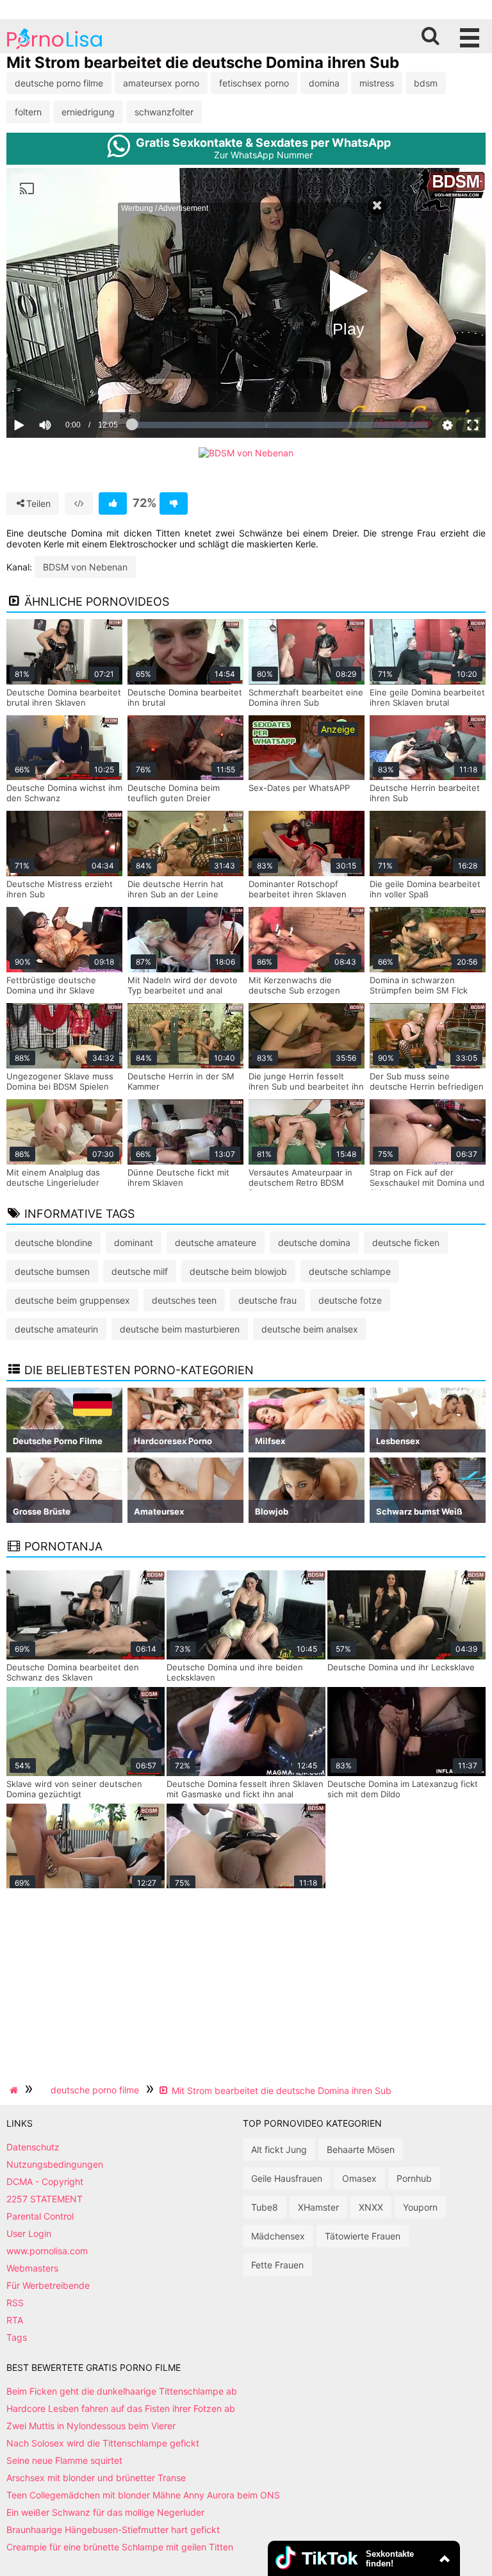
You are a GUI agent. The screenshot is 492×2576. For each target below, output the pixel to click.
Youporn (420, 2207)
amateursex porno (161, 83)
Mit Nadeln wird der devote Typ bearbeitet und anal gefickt (183, 990)
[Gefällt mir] (113, 503)
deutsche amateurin (56, 1329)
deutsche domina (314, 1242)
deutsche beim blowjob (238, 1271)
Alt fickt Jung (279, 2149)
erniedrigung (88, 112)
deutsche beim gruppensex (72, 1300)
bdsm (426, 83)
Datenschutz (33, 2147)
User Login (29, 2233)
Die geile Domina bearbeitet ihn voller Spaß (425, 889)
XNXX (371, 2207)
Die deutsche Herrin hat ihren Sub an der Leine (176, 889)
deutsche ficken (406, 1242)
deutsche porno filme (59, 83)
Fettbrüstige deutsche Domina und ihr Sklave (51, 985)
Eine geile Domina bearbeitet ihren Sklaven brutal (427, 697)
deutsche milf (140, 1271)
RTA (15, 2320)
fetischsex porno (254, 83)
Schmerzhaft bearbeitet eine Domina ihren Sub (306, 697)
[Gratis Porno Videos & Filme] (54, 48)
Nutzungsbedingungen (55, 2164)
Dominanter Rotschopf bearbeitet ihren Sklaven (298, 889)
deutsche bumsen (52, 1271)
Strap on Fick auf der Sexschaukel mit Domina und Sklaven (427, 1183)
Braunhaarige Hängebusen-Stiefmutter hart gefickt (113, 2530)
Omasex (359, 2178)
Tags (17, 2337)
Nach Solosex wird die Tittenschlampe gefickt (103, 2443)
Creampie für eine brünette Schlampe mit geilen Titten (120, 2547)
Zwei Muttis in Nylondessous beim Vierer (91, 2426)
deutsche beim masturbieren (180, 1329)
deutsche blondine (53, 1242)
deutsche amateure (216, 1242)
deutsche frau (267, 1300)
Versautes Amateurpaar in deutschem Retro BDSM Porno (300, 1183)
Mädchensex (278, 2236)
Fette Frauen (277, 2265)
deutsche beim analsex (310, 1329)
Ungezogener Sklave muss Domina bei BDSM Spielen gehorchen (60, 1086)
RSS (15, 2303)
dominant (134, 1242)
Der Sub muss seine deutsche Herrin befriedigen (427, 1081)
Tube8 (265, 2207)
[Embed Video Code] (79, 503)
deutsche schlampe (350, 1271)
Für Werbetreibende (48, 2285)
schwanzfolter (164, 112)
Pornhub (414, 2178)
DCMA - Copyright (45, 2181)
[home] (15, 2090)
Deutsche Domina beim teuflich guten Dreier (174, 793)
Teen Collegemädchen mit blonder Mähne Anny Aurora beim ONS (143, 2495)
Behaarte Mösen (361, 2149)
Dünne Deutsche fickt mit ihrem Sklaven (178, 1177)
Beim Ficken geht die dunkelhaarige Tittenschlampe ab (122, 2391)
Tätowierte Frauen (363, 2236)
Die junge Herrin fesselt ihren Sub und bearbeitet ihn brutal (306, 1086)
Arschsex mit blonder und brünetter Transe (96, 2478)
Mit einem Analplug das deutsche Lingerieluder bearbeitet (53, 1183)
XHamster (318, 2207)
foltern (28, 112)
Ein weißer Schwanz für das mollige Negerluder (105, 2512)
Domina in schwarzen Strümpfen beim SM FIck (419, 985)
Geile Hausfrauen (287, 2178)
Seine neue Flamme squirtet (64, 2460)
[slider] (67, 385)
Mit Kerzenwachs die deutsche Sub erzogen (294, 985)
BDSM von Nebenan (85, 567)
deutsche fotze (350, 1300)
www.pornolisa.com (47, 2251)
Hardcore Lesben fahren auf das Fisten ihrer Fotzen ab (121, 2408)
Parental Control (40, 2216)
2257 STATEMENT (45, 2199)
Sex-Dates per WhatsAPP (299, 788)
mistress (377, 83)
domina (324, 83)
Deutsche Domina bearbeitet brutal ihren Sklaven (64, 697)
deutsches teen (184, 1300)
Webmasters (32, 2268)
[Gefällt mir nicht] (174, 503)
